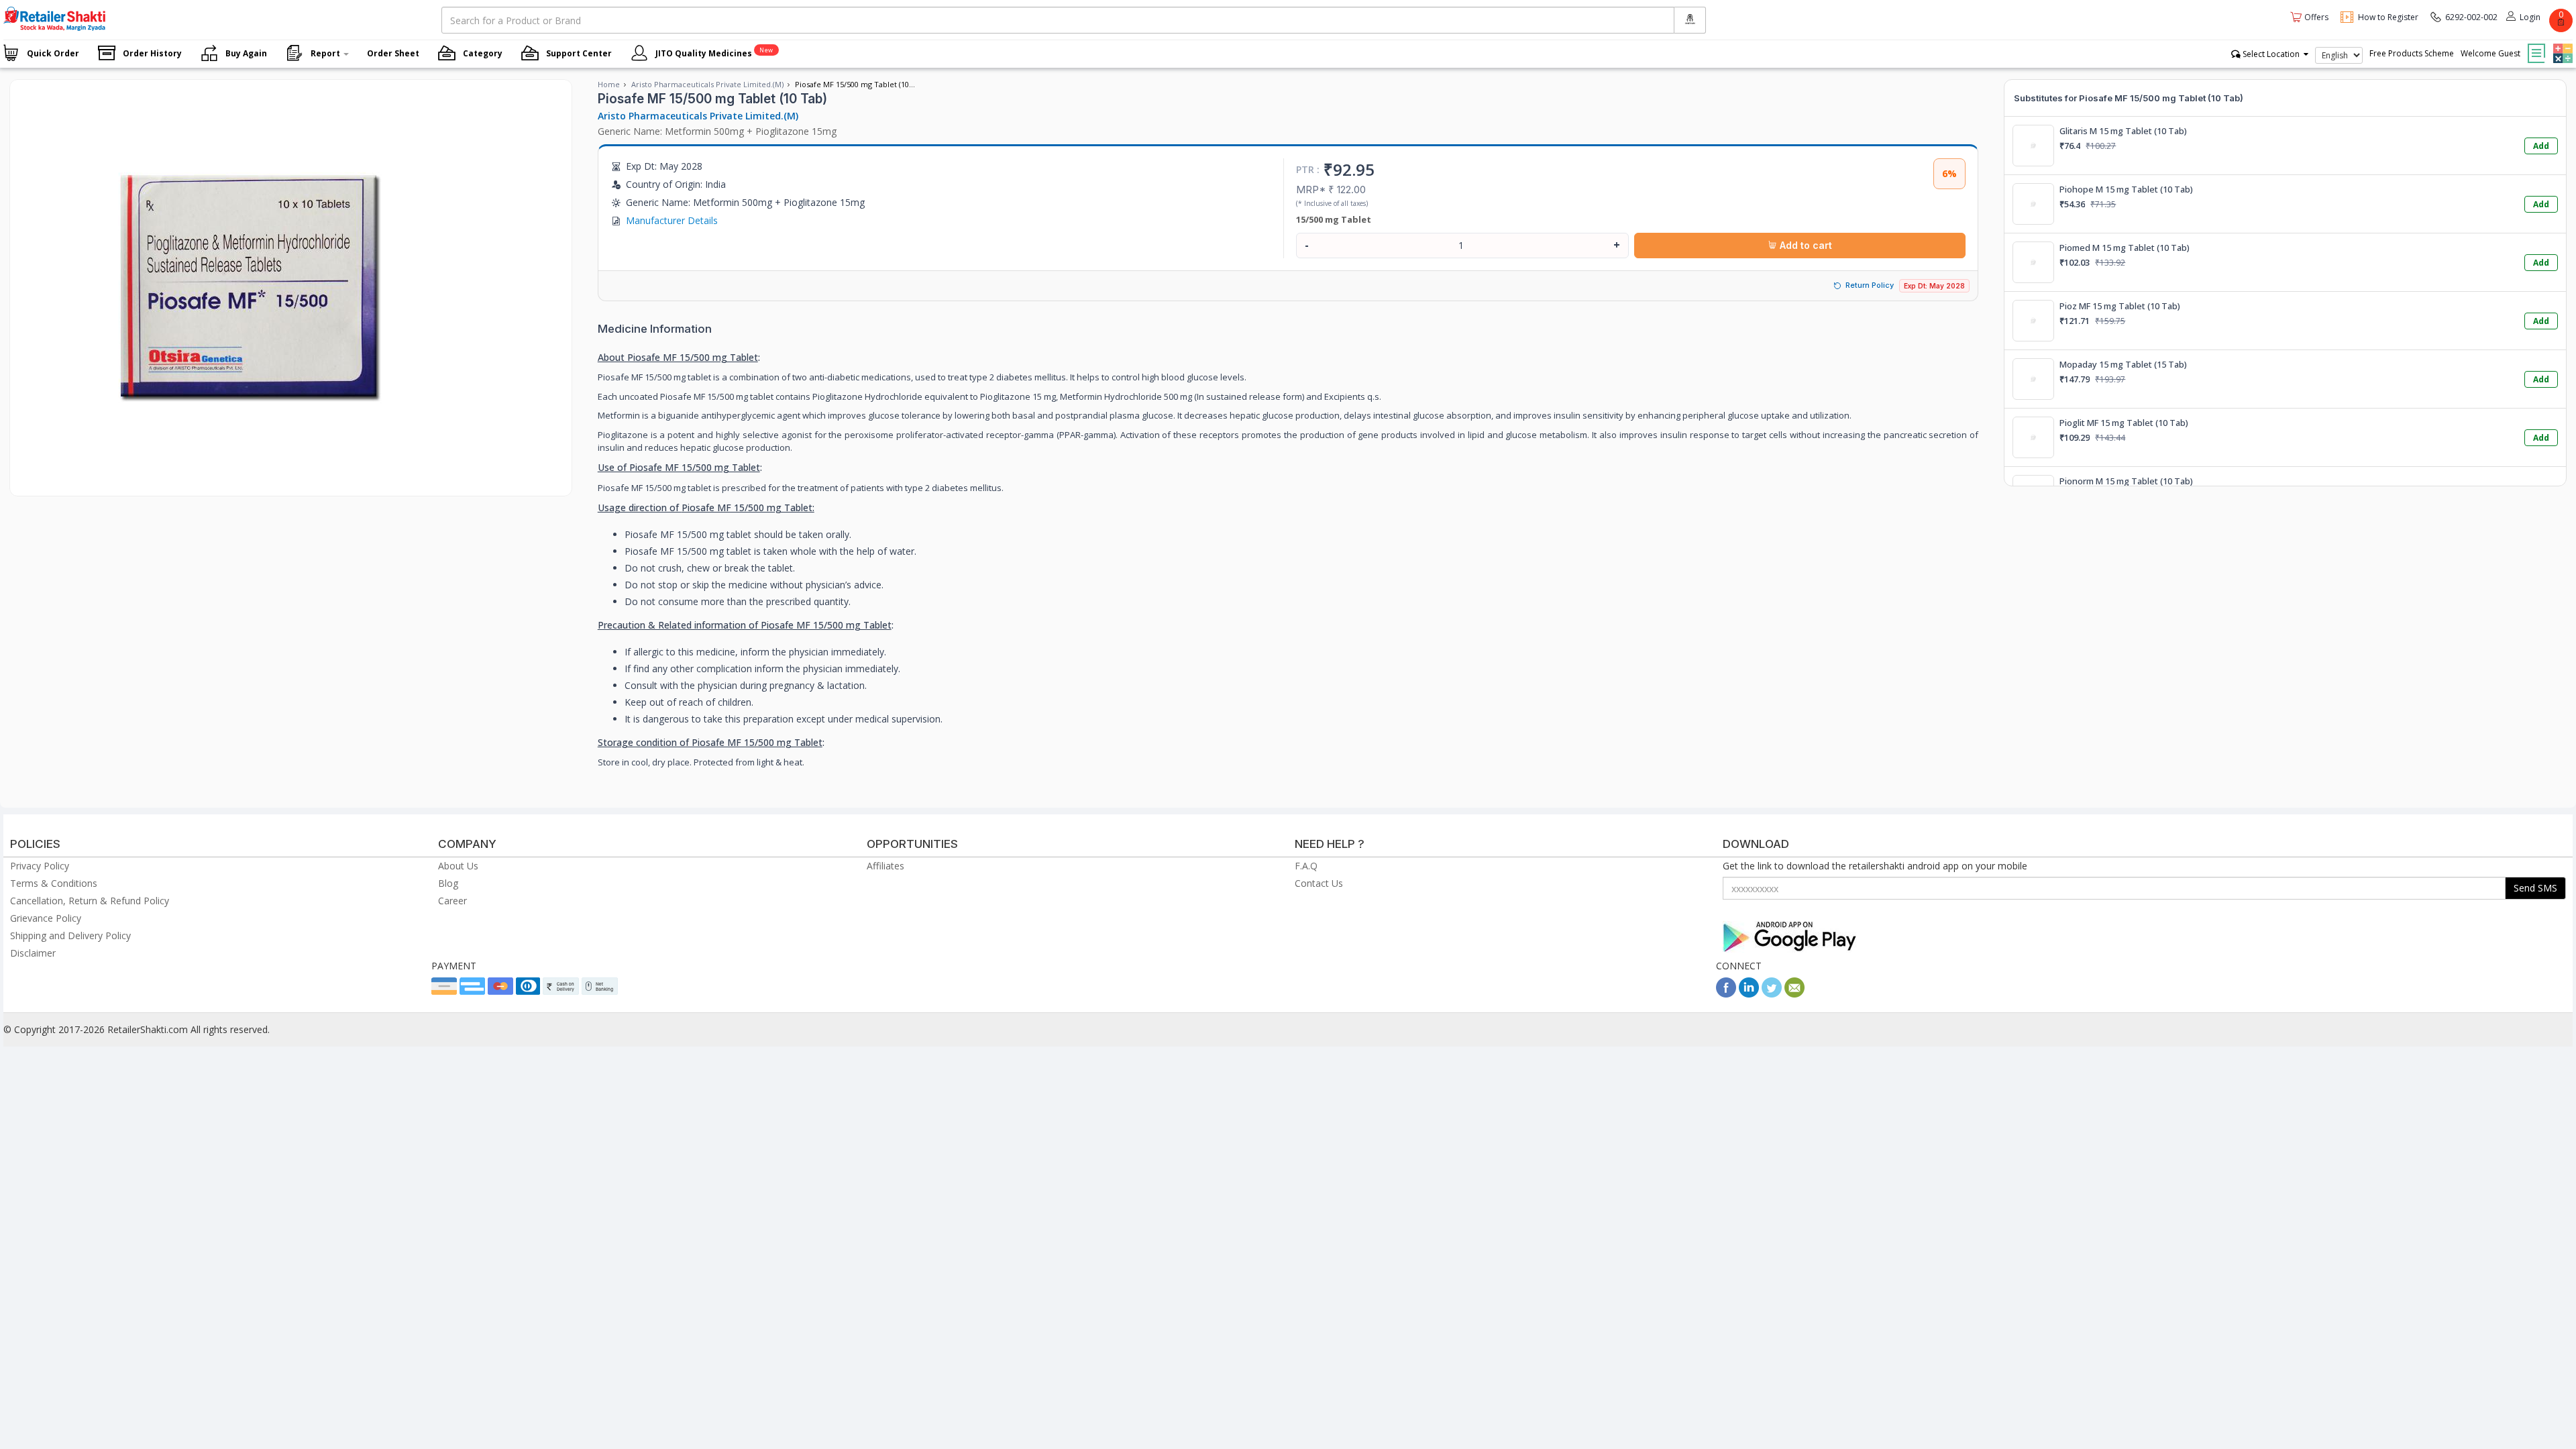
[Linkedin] (1749, 994)
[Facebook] (1726, 994)
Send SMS (2535, 888)
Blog (448, 883)
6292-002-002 (2471, 17)
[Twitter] (1772, 994)
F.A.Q (1306, 866)
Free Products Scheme (2412, 53)
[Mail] (1794, 994)
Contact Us (1319, 883)
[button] (2561, 44)
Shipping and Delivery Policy (70, 935)
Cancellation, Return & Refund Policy (90, 901)
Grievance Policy (46, 918)
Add (2541, 146)
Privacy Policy (40, 866)
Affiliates (885, 866)
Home (609, 84)
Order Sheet (393, 53)
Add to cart (1805, 245)
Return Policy (1870, 285)
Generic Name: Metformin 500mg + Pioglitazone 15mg (717, 131)
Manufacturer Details (672, 220)
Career (452, 901)
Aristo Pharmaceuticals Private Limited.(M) (707, 84)
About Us (458, 866)
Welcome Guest (2490, 53)
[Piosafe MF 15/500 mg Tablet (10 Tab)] (245, 482)
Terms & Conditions (54, 883)
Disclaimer (33, 953)
